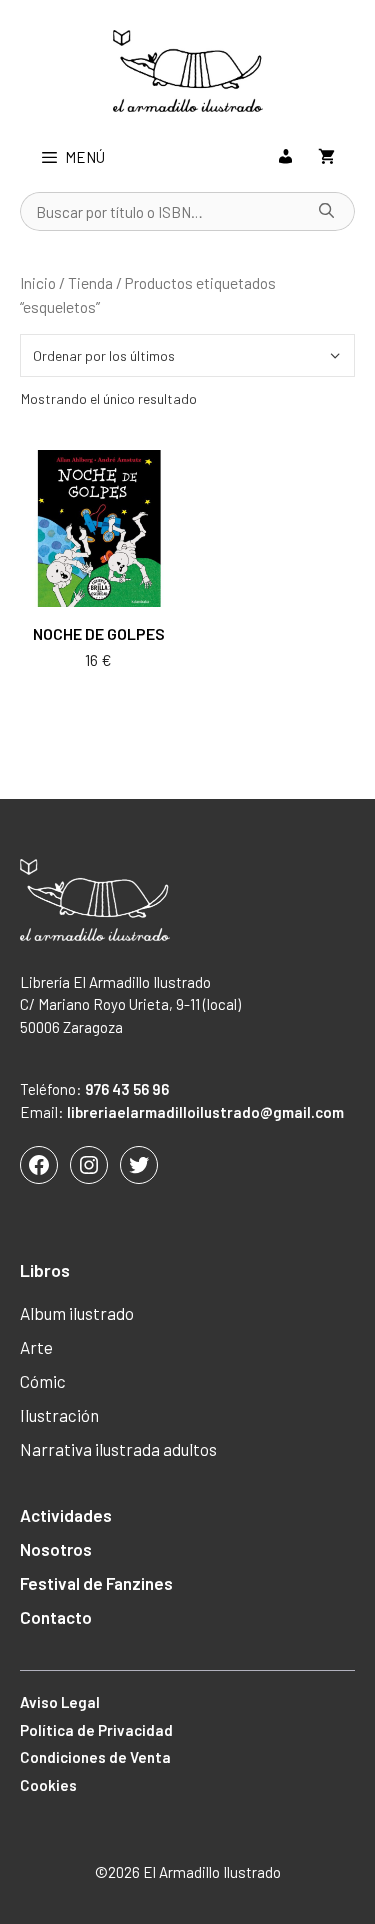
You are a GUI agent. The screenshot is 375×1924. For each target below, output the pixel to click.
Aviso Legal (60, 1702)
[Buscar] (327, 212)
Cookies (48, 1785)
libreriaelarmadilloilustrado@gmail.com (205, 1112)
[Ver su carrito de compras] (326, 157)
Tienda (90, 282)
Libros (45, 1270)
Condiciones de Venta (95, 1757)
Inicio (38, 282)
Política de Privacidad (96, 1730)
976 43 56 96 (127, 1089)
